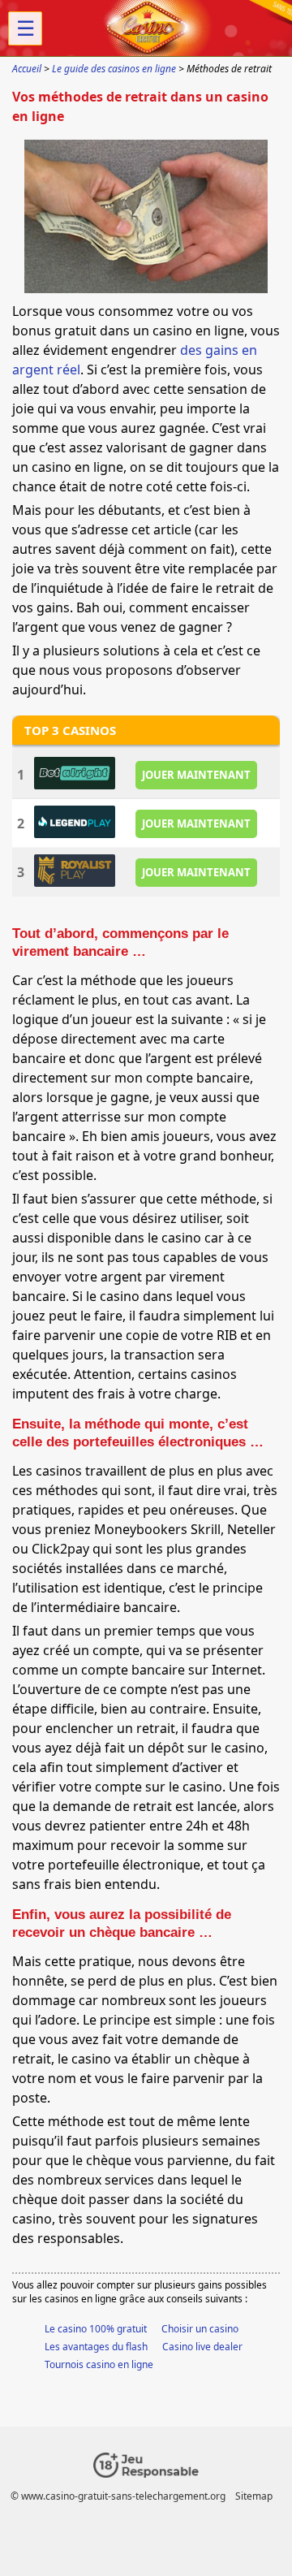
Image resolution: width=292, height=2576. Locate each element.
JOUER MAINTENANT (196, 775)
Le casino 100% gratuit (96, 2329)
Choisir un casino (200, 2329)
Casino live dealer (202, 2347)
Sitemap (254, 2496)
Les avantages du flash (96, 2347)
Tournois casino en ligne (99, 2364)
